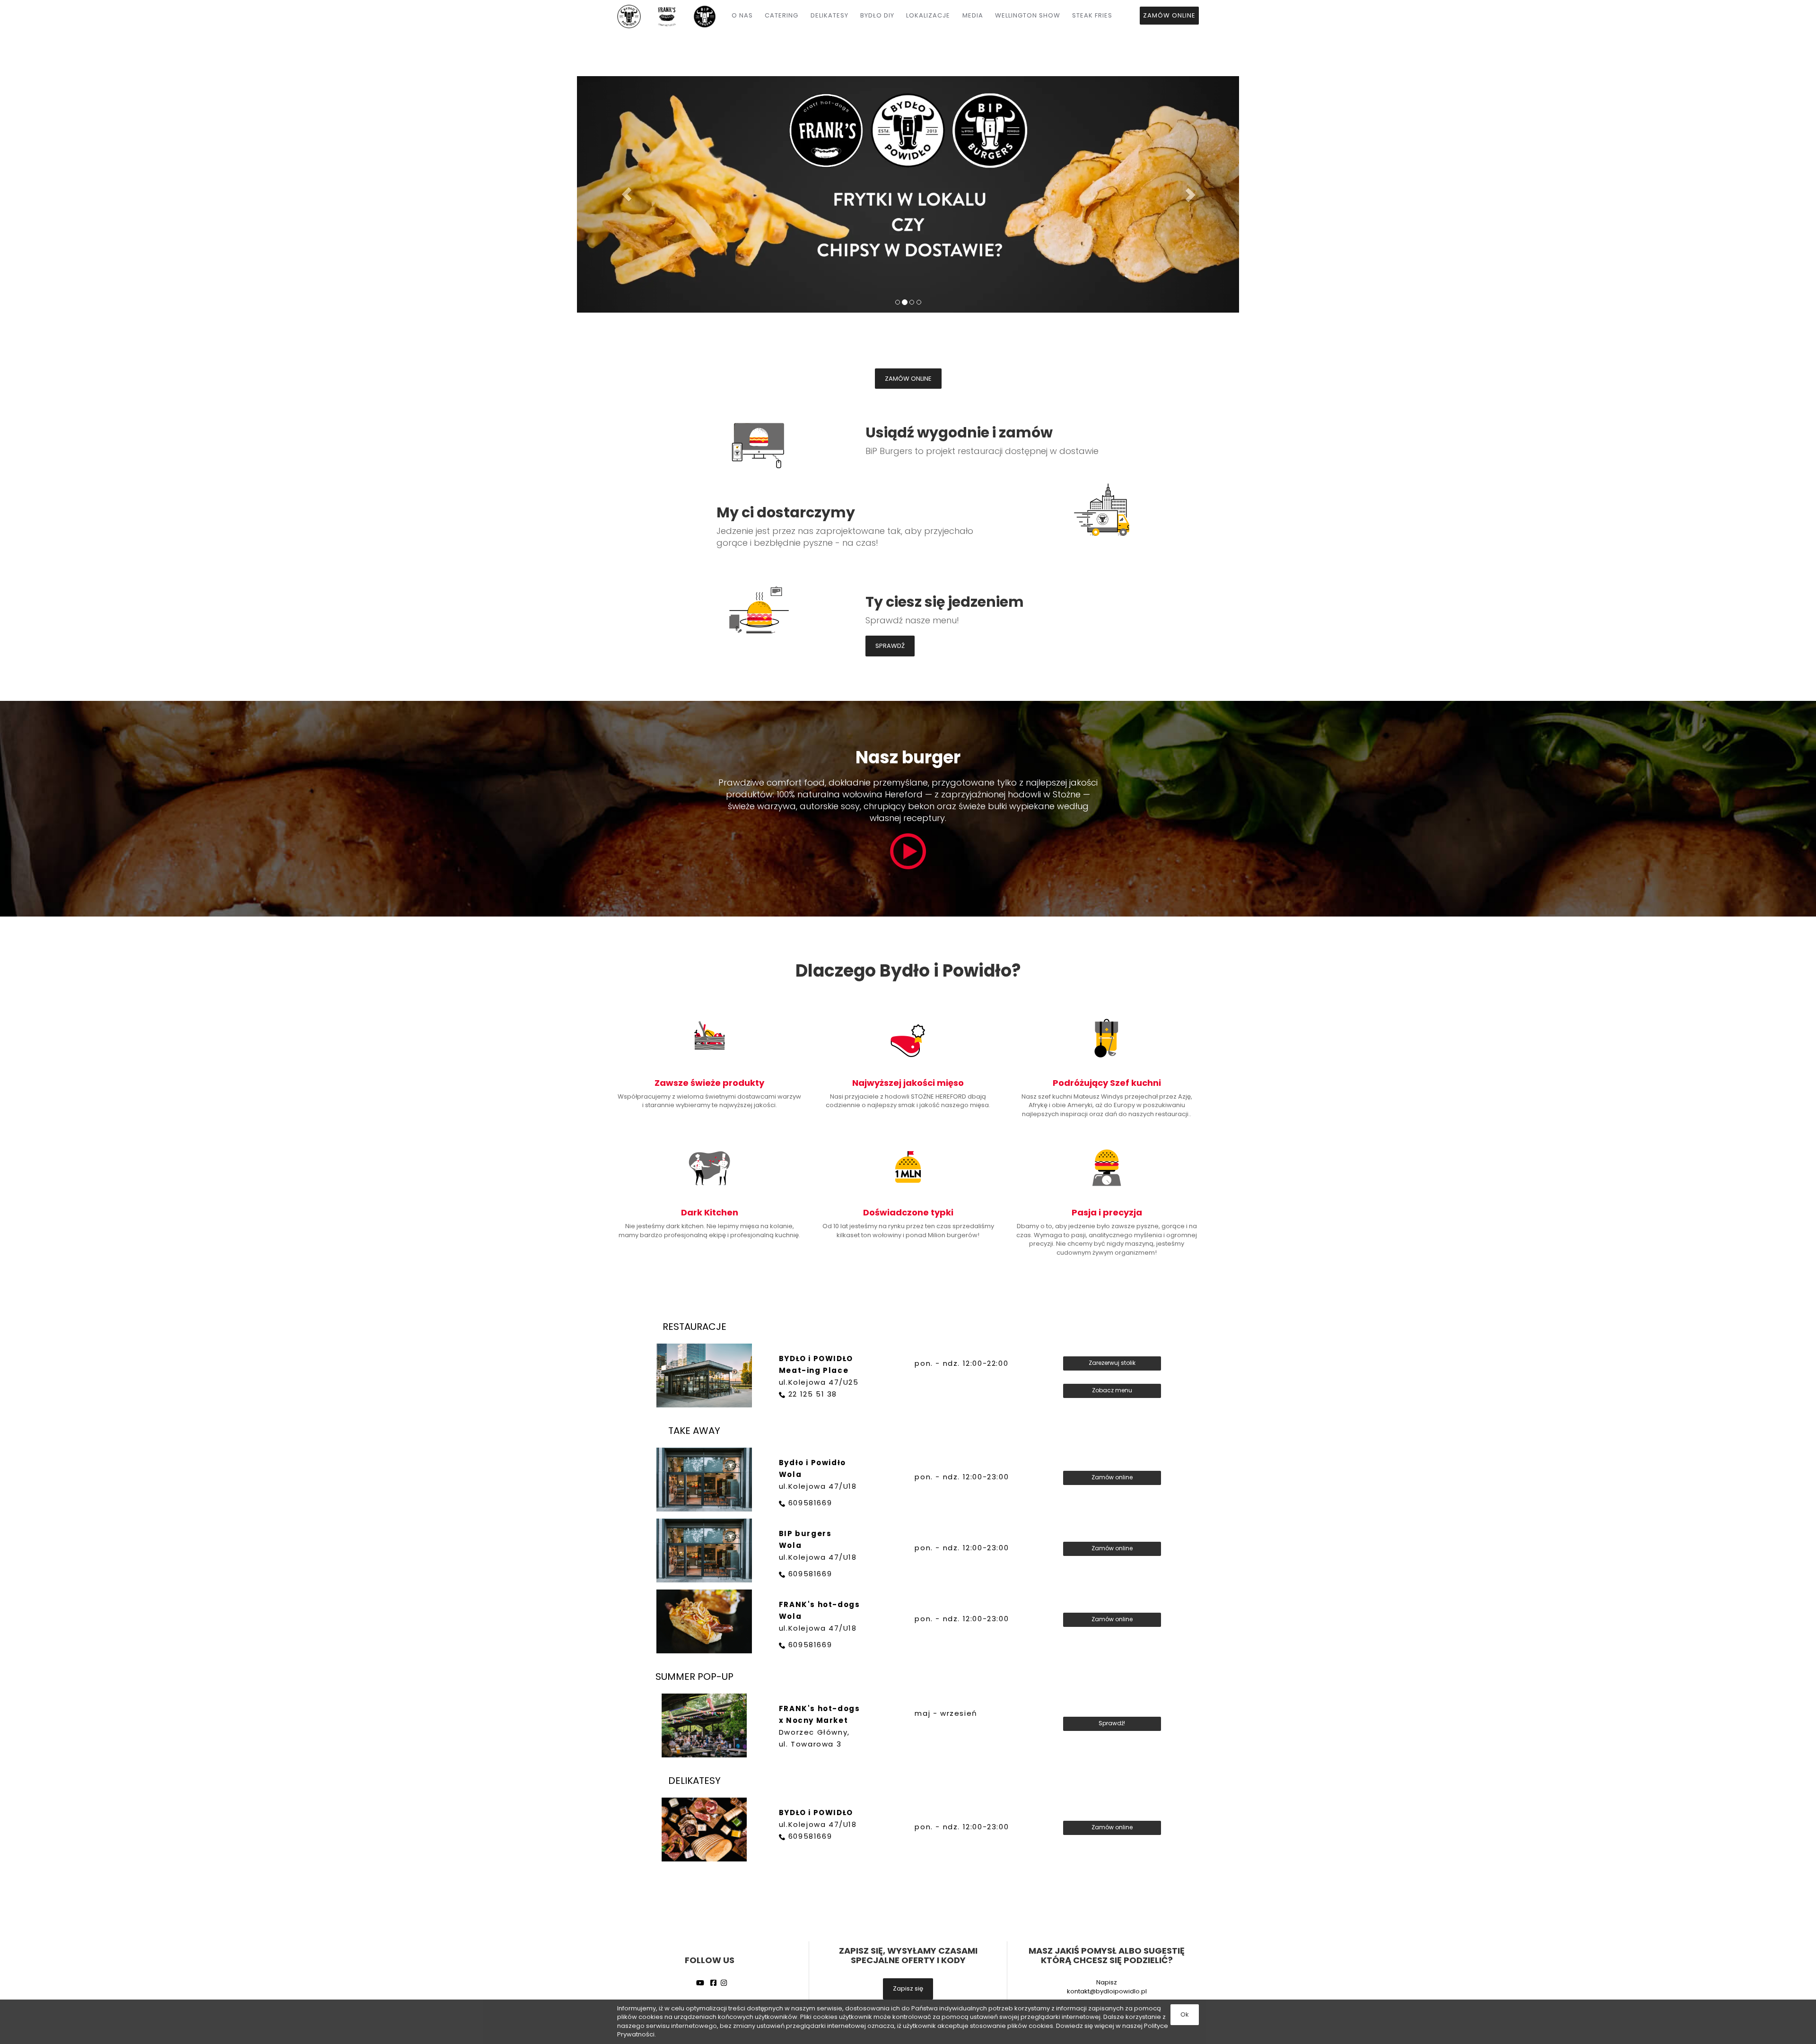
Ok (1185, 2014)
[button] (627, 194)
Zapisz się (908, 1988)
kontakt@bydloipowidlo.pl (1107, 1991)
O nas (742, 15)
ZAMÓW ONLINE (908, 379)
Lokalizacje (928, 15)
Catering (781, 15)
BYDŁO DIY (877, 15)
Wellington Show (1028, 15)
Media (973, 15)
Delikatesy (829, 15)
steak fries (1092, 15)
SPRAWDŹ (890, 646)
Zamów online (1169, 15)
